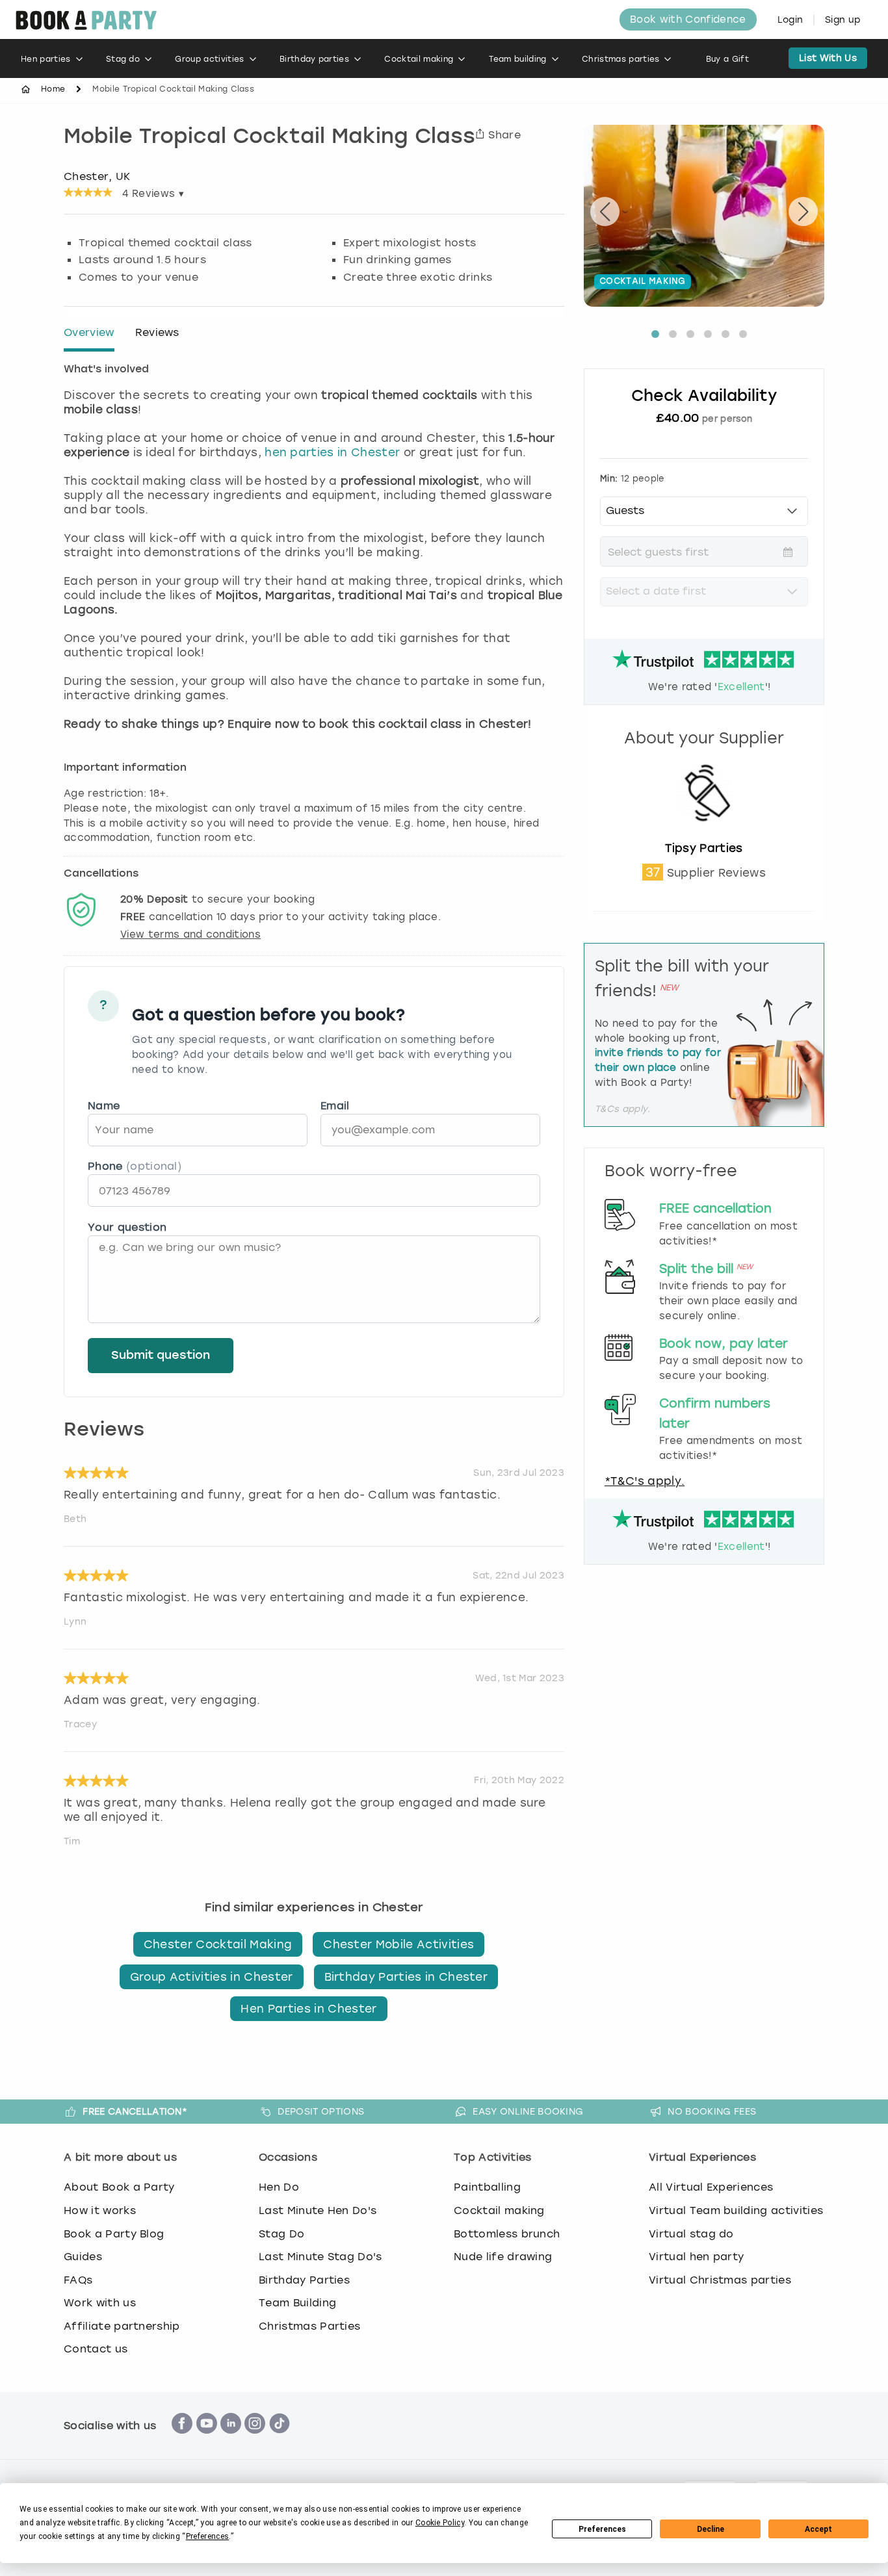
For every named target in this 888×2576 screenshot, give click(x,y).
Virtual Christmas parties (720, 2280)
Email (335, 1106)
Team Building (297, 2303)
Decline (711, 2529)
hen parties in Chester (332, 452)
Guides (83, 2257)
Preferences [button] (208, 2536)
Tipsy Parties (704, 848)
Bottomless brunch (507, 2234)
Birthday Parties (304, 2280)
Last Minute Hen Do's (318, 2210)
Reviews (157, 332)
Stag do (123, 59)
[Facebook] (182, 2441)
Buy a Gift (727, 59)
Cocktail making (419, 59)
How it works (100, 2210)
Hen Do (279, 2187)
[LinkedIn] (231, 2441)
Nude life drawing (503, 2257)
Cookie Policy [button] (440, 2523)
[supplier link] (704, 834)
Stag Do (281, 2234)
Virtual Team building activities (736, 2210)
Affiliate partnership (122, 2326)
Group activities (209, 59)
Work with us (100, 2303)
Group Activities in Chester (212, 1977)
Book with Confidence (688, 19)
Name (104, 1106)
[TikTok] (280, 2441)
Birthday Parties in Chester (406, 1977)
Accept (818, 2529)
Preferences (602, 2529)
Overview (89, 332)
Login (790, 20)
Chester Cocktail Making (218, 1944)
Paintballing (487, 2187)
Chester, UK (97, 176)
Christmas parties (620, 59)
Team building (518, 59)
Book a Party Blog (114, 2234)
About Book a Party (119, 2187)
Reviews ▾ (153, 194)
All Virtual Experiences (711, 2187)
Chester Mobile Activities (398, 1944)
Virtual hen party (696, 2257)
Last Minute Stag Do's (320, 2257)
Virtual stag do (691, 2234)
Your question (127, 1227)
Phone (135, 1166)
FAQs (78, 2280)
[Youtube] (207, 2441)
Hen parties (46, 59)
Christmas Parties (309, 2326)
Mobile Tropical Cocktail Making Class (269, 138)
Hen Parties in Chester (308, 2009)
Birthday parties (314, 59)
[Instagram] (255, 2441)
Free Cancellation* (135, 2111)
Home (53, 89)
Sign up (843, 20)
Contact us (96, 2349)
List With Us (828, 58)
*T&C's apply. (645, 1481)
